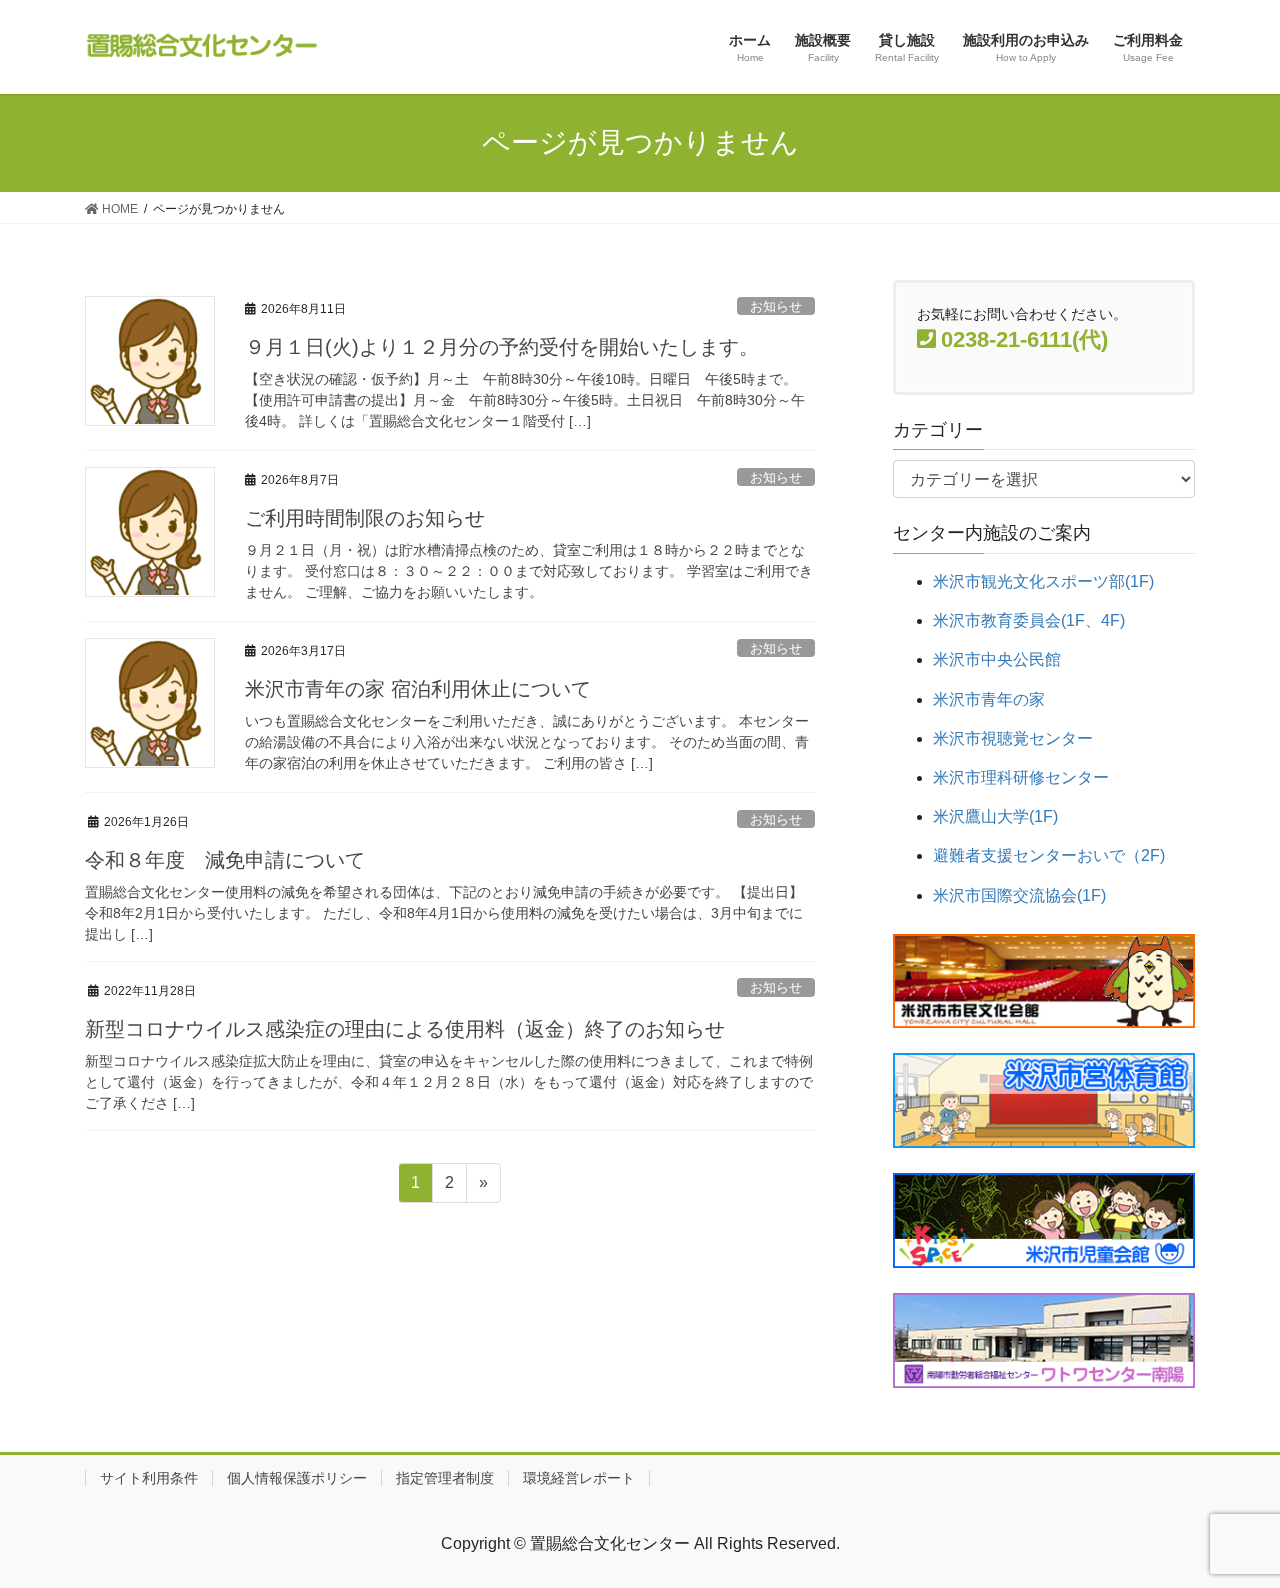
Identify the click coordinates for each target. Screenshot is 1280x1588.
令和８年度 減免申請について (225, 860)
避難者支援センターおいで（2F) (1049, 855)
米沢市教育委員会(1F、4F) (1029, 620)
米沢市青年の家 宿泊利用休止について (418, 689)
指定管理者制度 (445, 1478)
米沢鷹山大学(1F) (995, 816)
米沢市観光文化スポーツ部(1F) (1043, 581)
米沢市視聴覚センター (1013, 738)
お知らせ (776, 306)
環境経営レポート (579, 1478)
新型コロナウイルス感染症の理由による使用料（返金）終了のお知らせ (405, 1029)
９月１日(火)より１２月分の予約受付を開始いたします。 (502, 347)
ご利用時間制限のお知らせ (365, 518)
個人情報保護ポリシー (297, 1478)
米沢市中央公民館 (997, 659)
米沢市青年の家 (989, 699)
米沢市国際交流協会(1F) (1019, 895)
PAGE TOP (1230, 1522)
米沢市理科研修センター (1021, 777)
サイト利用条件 (149, 1478)
